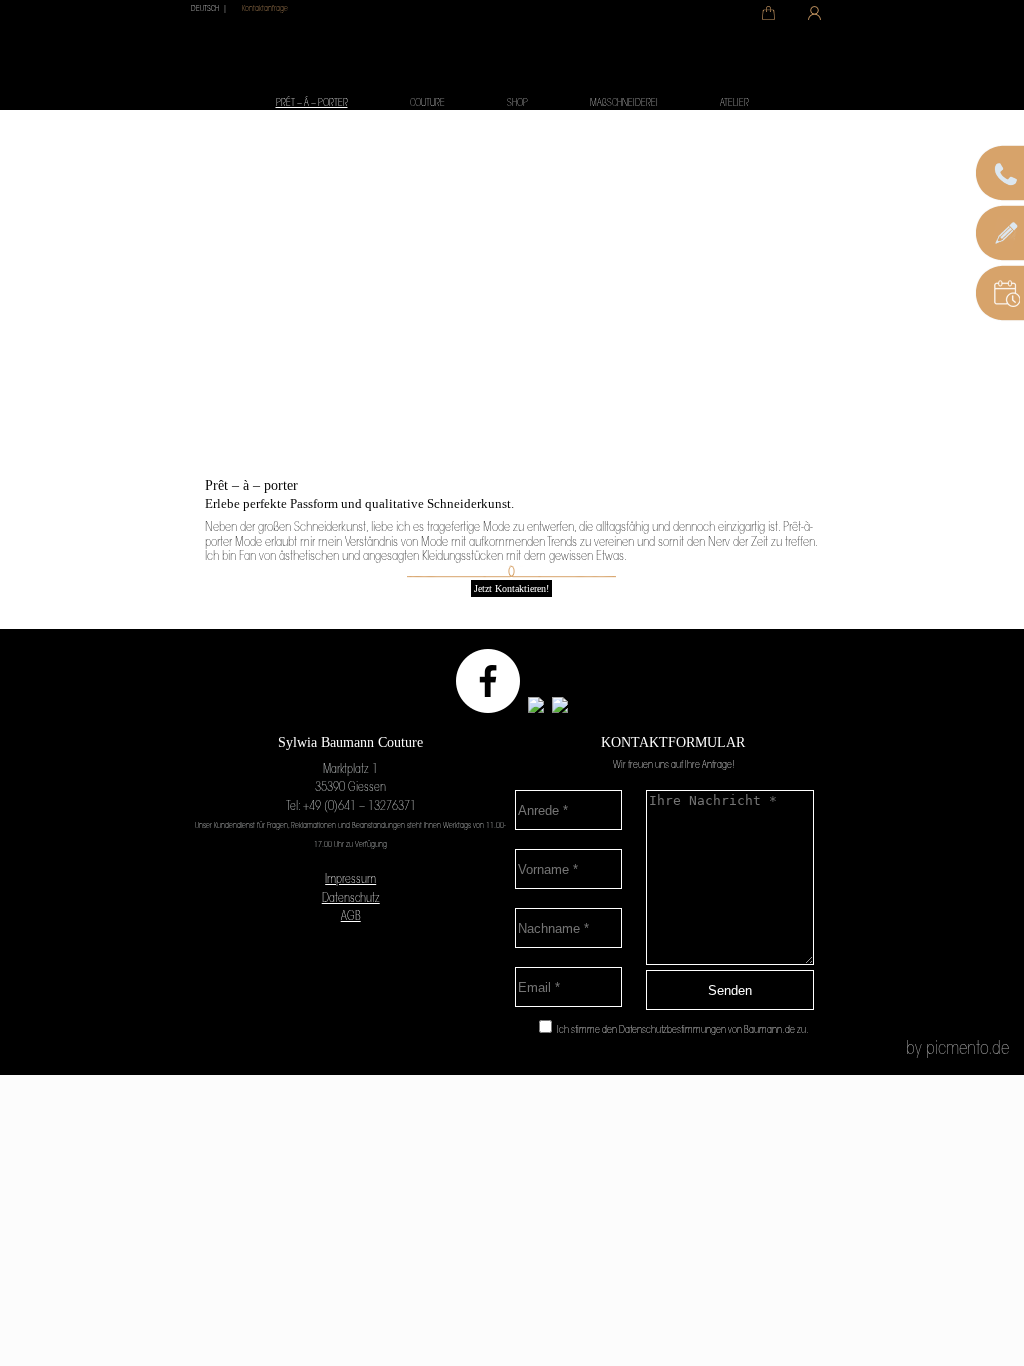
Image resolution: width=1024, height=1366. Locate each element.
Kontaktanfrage (265, 9)
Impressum (350, 880)
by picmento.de (957, 1050)
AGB (351, 917)
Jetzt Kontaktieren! (511, 588)
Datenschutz (351, 899)
